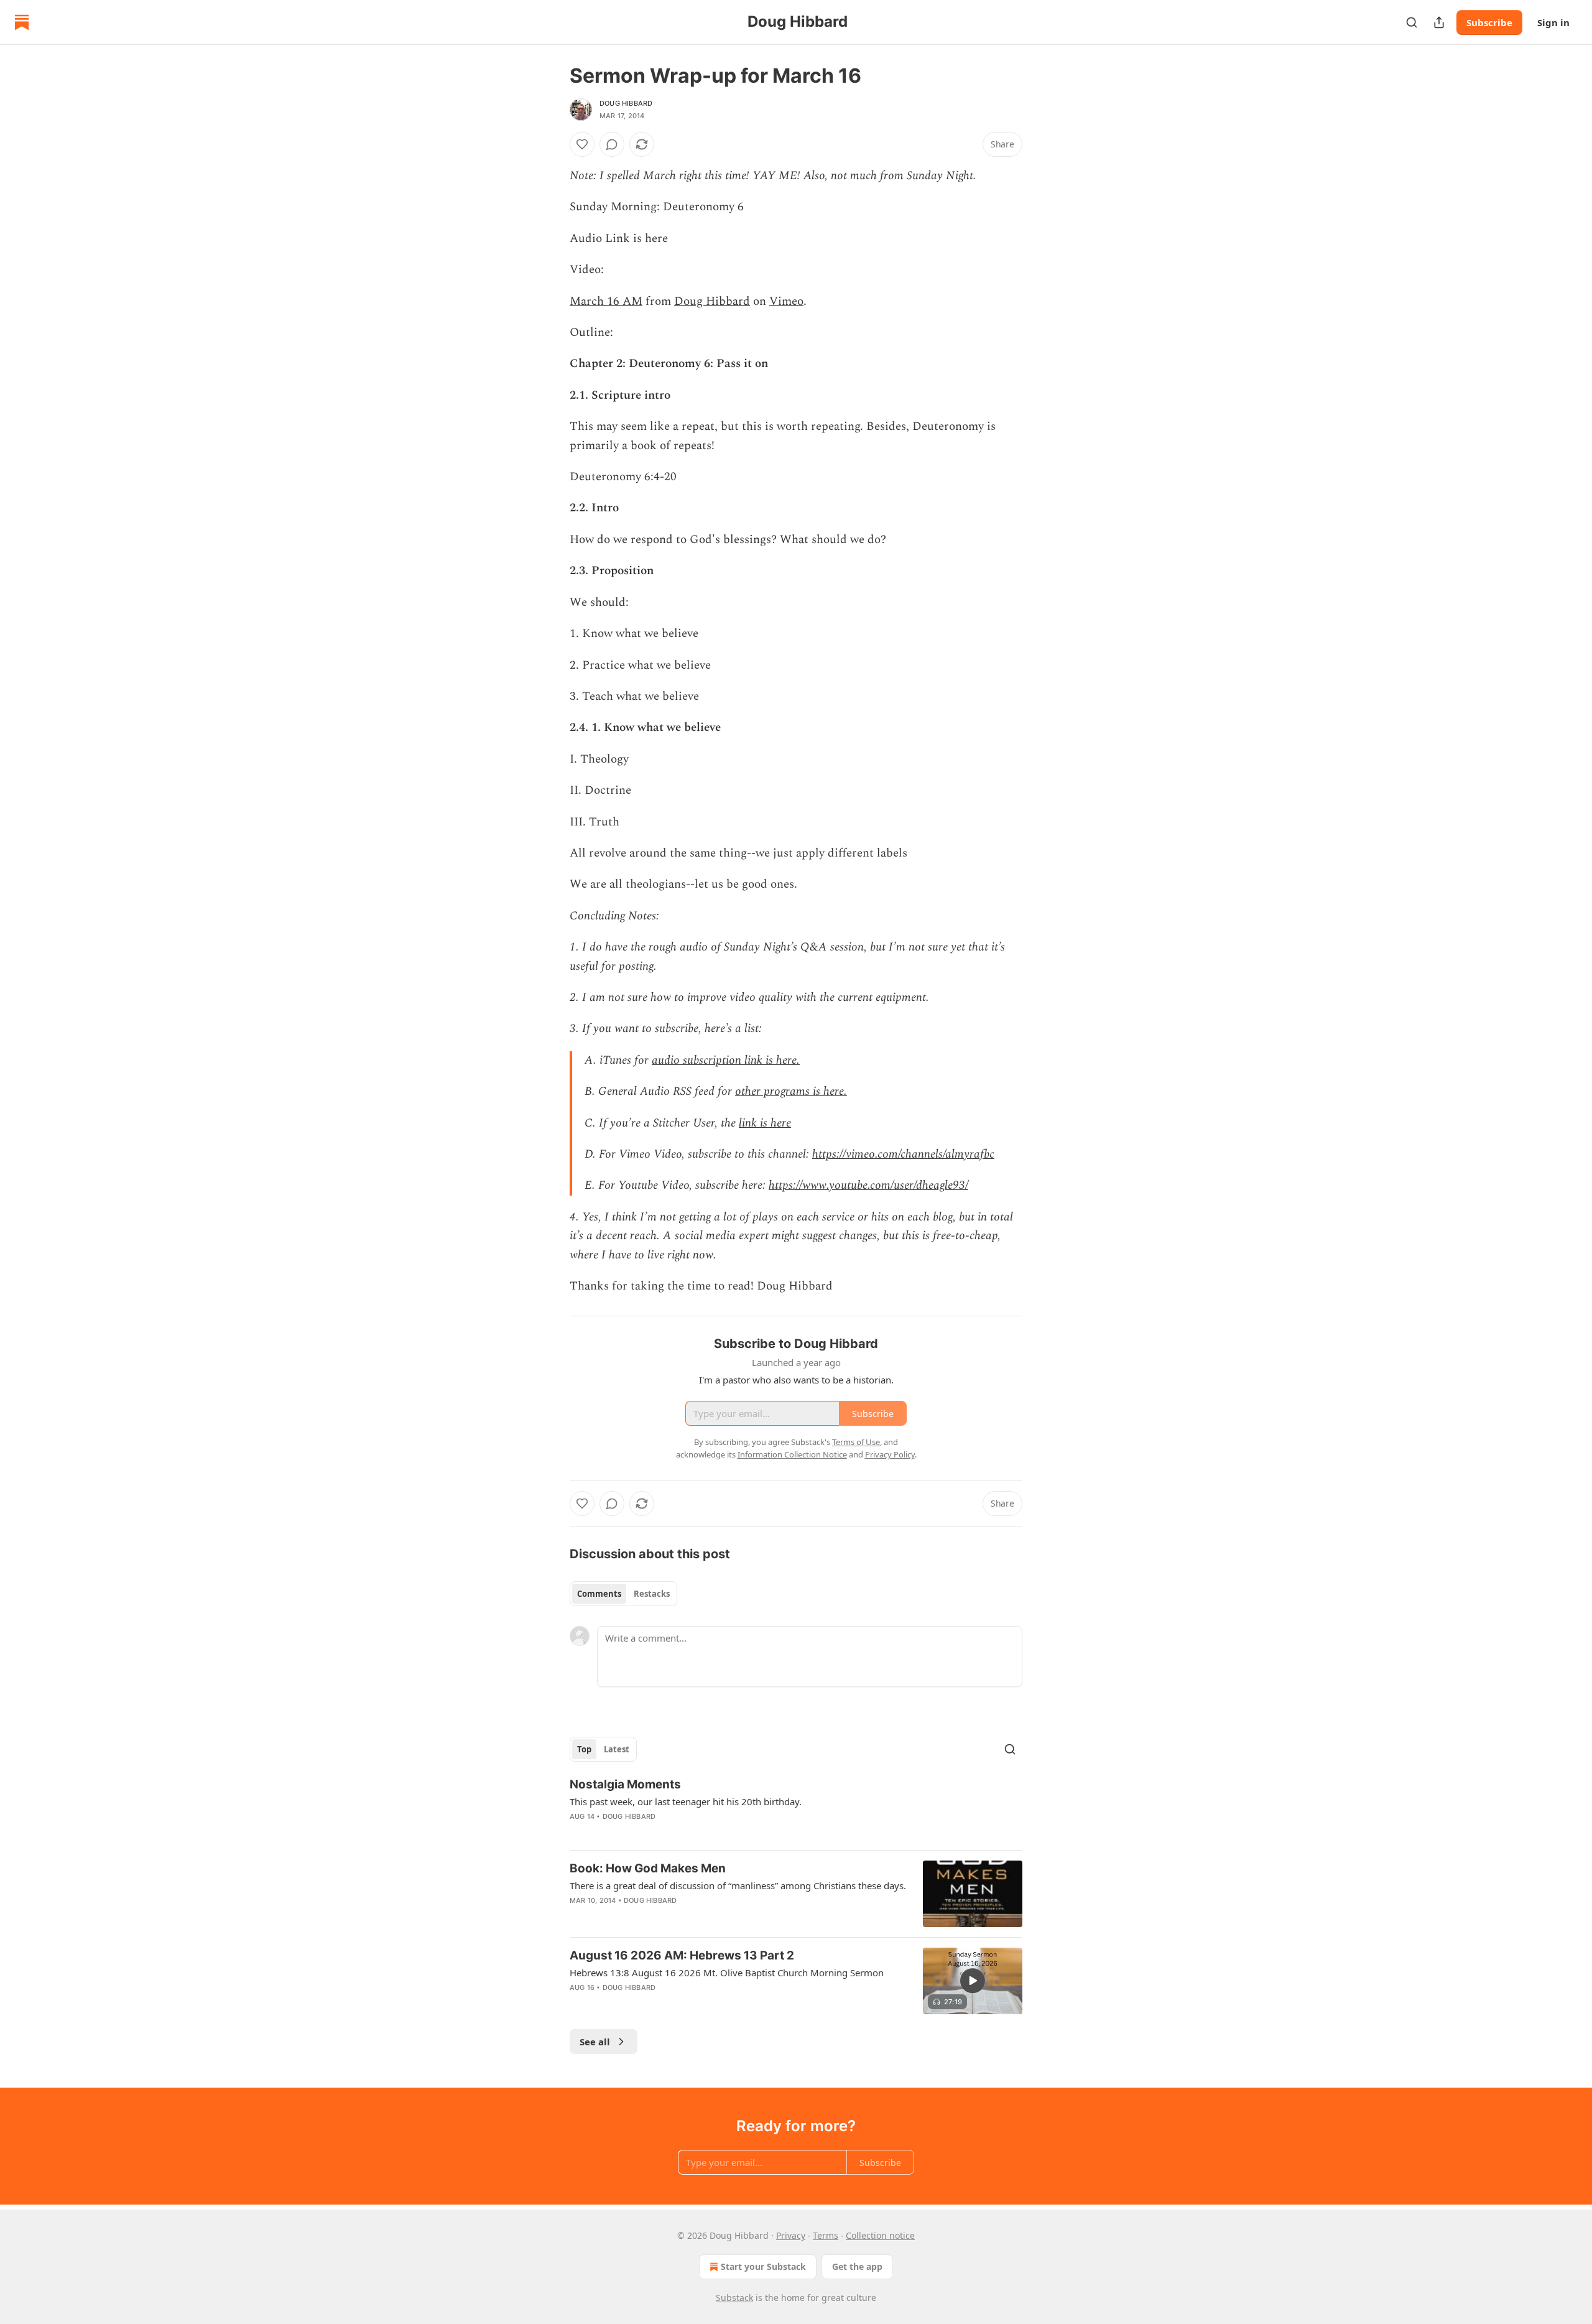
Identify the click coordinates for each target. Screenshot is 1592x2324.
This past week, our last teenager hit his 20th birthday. (686, 1801)
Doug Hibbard (626, 103)
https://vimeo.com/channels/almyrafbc (903, 1154)
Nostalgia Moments (625, 1784)
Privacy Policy (890, 1454)
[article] (796, 1808)
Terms (826, 2235)
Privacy (791, 2235)
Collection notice (880, 2235)
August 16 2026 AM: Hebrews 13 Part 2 (682, 1955)
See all (595, 2042)
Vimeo (786, 301)
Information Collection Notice (792, 1454)
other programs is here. (791, 1091)
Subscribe (1489, 22)
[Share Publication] (1439, 22)
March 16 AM (606, 301)
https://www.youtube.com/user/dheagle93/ (868, 1185)
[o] (973, 1981)
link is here (765, 1123)
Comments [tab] (599, 1594)
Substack (734, 2298)
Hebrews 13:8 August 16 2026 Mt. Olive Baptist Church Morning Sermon (727, 1973)
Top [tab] (584, 1749)
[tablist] (623, 1594)
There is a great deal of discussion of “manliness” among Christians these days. (738, 1885)
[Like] (582, 144)
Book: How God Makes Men (648, 1868)
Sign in (1553, 22)
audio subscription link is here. (726, 1060)
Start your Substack (763, 2266)
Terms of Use (856, 1442)
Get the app (857, 2266)
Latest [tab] (617, 1749)
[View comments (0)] (612, 144)
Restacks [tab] (652, 1594)
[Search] (1412, 22)
